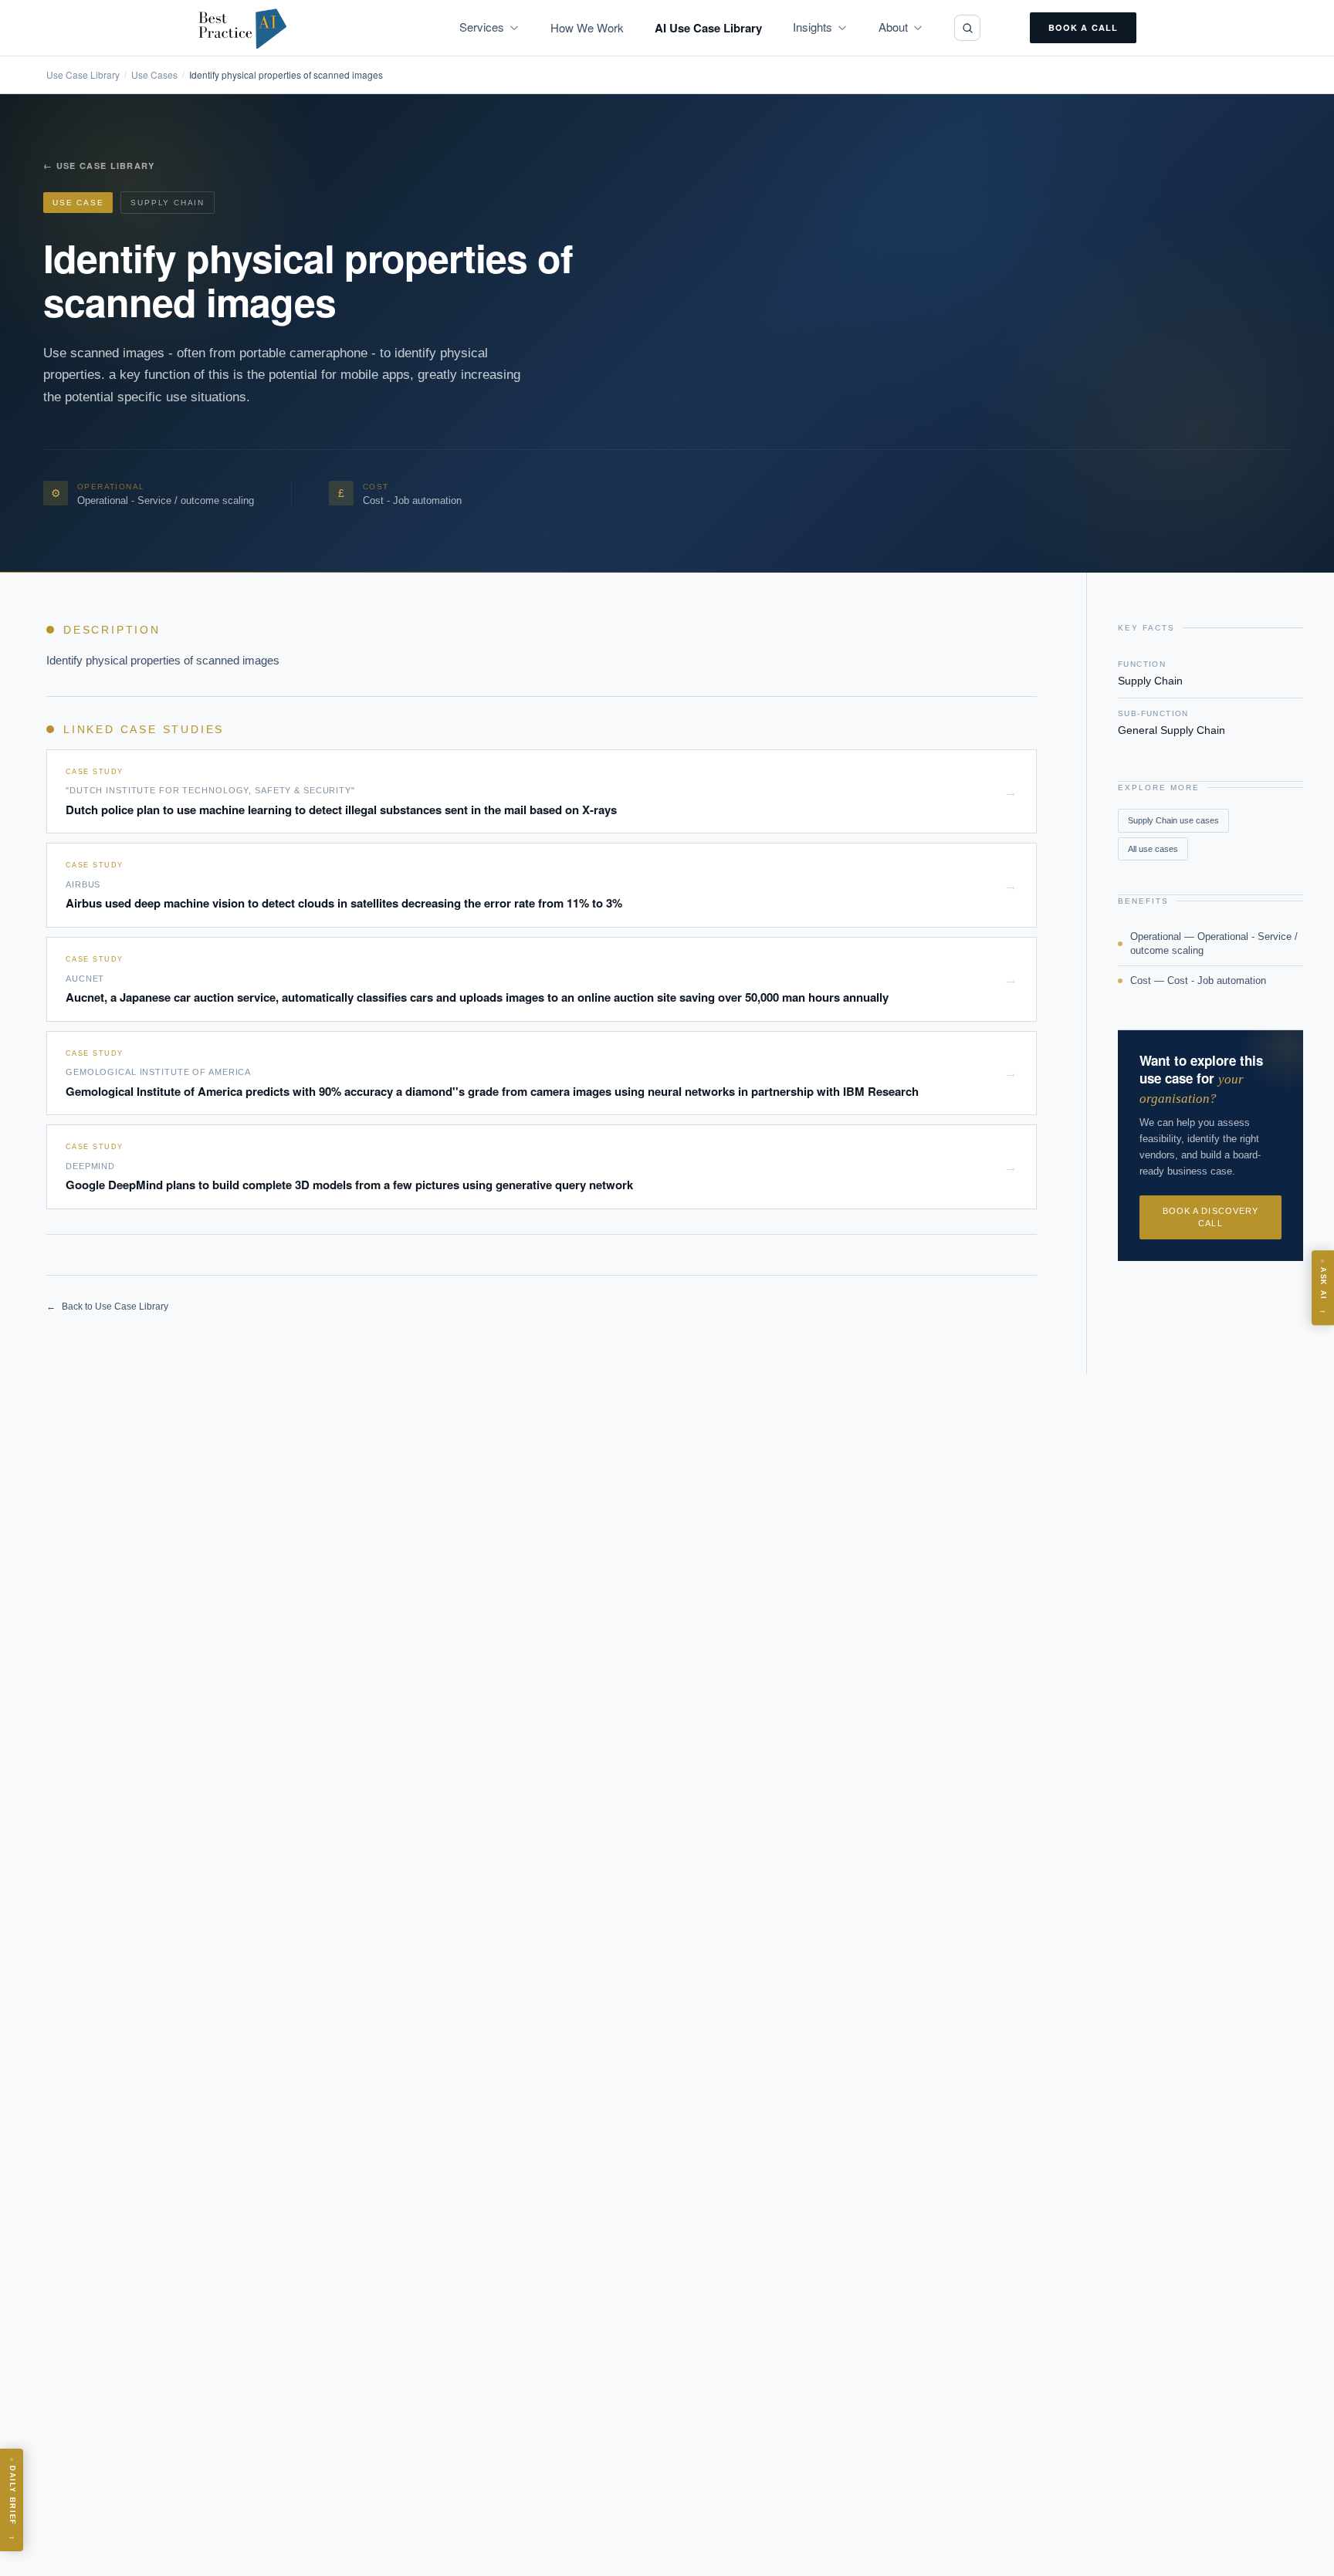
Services (482, 27)
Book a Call (1083, 27)
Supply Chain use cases (1173, 820)
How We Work (587, 27)
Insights (813, 27)
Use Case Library (83, 75)
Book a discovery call (1211, 1217)
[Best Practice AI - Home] (243, 28)
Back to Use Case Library (107, 1307)
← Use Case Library (99, 166)
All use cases (1153, 849)
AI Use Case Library (708, 28)
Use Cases (154, 75)
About (893, 27)
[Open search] (967, 28)
